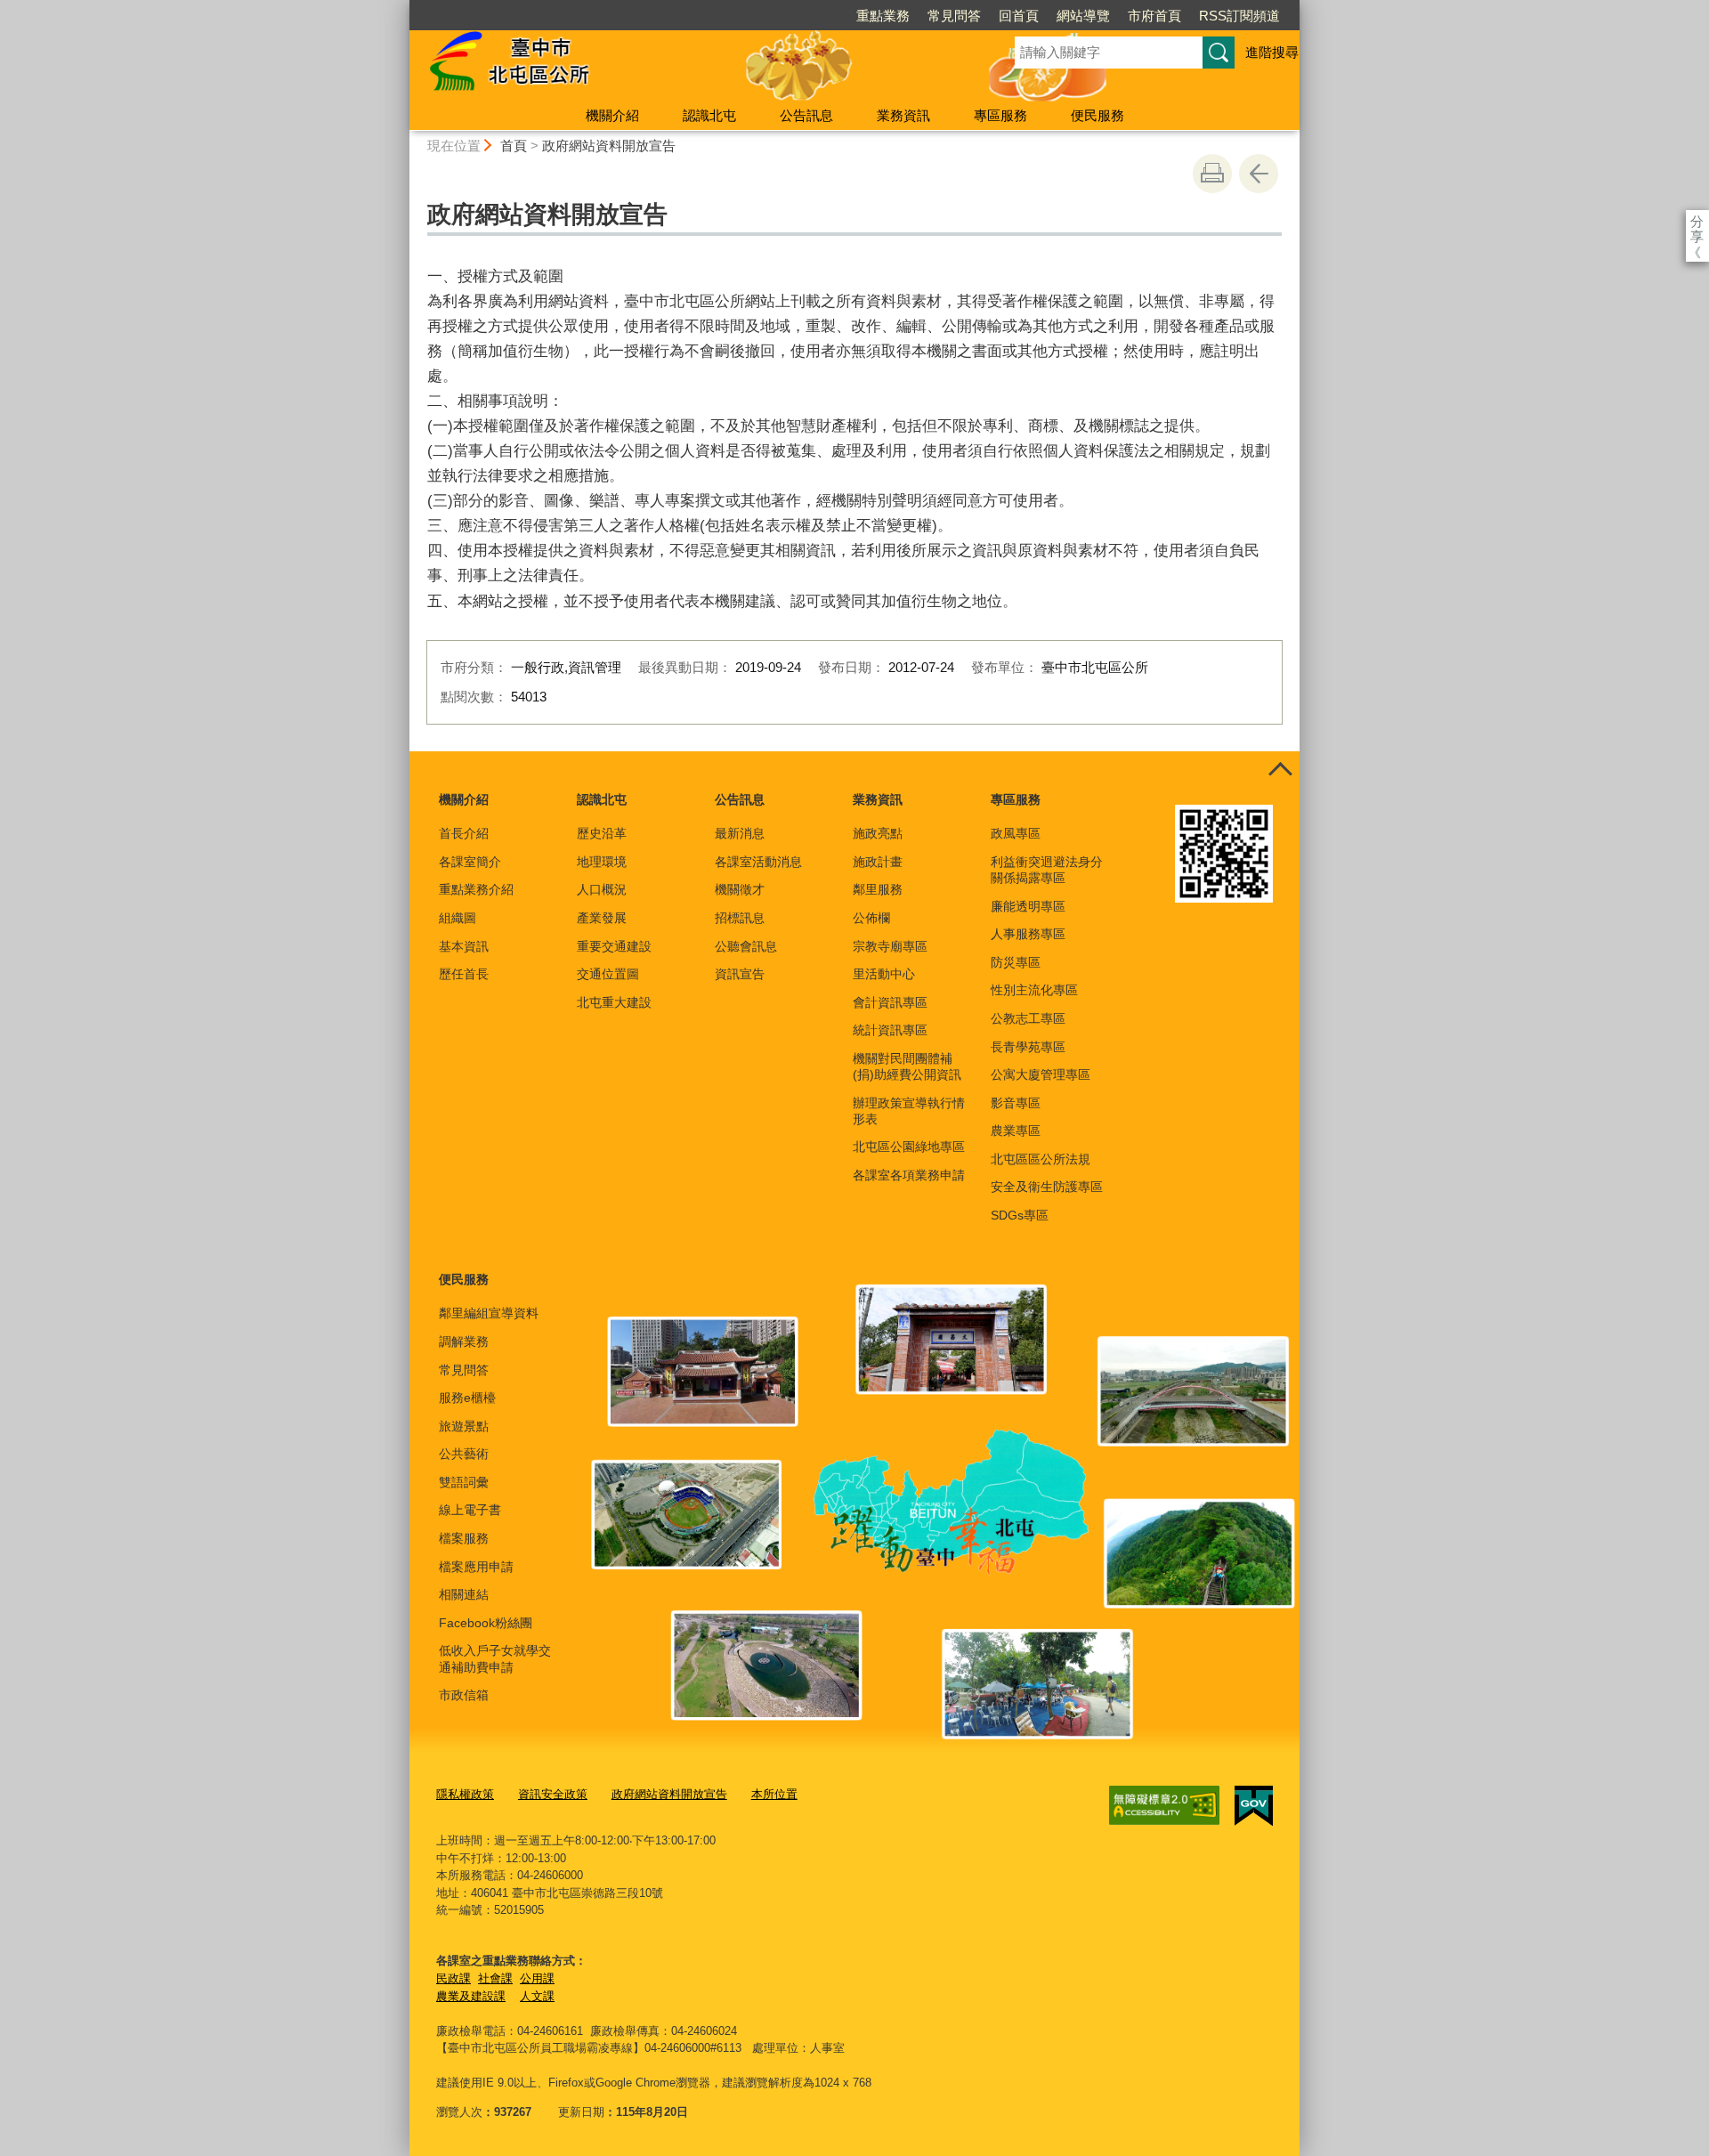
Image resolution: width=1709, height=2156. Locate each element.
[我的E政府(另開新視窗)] (1254, 1806)
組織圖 (458, 918)
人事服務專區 (1028, 934)
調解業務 (464, 1341)
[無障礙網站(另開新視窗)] (1164, 1805)
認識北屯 (709, 115)
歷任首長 (464, 974)
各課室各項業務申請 (909, 1175)
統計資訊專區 (890, 1030)
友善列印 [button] (1212, 174)
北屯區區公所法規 (1041, 1159)
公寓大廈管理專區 (1041, 1074)
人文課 (537, 1996)
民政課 (454, 1978)
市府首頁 (1154, 16)
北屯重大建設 (614, 1002)
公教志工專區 (1028, 1018)
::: (401, 8)
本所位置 (774, 1794)
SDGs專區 (1020, 1215)
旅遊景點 (464, 1426)
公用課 (537, 1978)
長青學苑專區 (1028, 1047)
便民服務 (1097, 115)
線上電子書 (470, 1510)
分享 (1697, 221)
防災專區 (1016, 962)
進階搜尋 (1272, 52)
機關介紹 (612, 115)
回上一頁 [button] (1259, 174)
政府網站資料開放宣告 (609, 146)
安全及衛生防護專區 (1047, 1187)
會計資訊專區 (890, 1002)
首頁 (514, 146)
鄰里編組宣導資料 (489, 1313)
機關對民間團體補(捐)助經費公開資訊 (907, 1066)
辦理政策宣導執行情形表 (909, 1111)
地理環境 (602, 862)
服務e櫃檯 (467, 1398)
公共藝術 (464, 1454)
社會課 (495, 1978)
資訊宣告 (740, 974)
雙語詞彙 (464, 1482)
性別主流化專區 (1034, 990)
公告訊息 (806, 115)
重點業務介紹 (476, 889)
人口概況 (602, 889)
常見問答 (954, 16)
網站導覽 (1083, 16)
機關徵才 (740, 889)
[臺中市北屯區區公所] (691, 65)
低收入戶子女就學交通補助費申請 (495, 1658)
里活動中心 (884, 974)
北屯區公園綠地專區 (909, 1147)
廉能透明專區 (1028, 906)
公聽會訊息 (746, 946)
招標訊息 (740, 918)
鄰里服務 (878, 889)
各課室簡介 (470, 862)
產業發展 (602, 918)
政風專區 (1016, 833)
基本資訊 (464, 946)
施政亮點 (878, 833)
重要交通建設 (614, 946)
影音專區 (1016, 1103)
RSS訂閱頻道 (1239, 16)
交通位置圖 (608, 974)
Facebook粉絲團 (486, 1623)
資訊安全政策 (553, 1794)
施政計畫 (878, 862)
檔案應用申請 (476, 1567)
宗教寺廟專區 (890, 946)
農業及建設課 (471, 1996)
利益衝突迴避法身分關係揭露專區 (1047, 870)
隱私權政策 (465, 1794)
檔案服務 (464, 1538)
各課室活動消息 (758, 862)
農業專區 (1016, 1131)
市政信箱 (464, 1695)
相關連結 (464, 1594)
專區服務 (1000, 115)
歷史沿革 (602, 833)
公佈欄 (871, 918)
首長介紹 (464, 833)
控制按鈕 (1280, 771)
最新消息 (740, 833)
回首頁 (1019, 16)
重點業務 (883, 16)
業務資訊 (903, 115)
